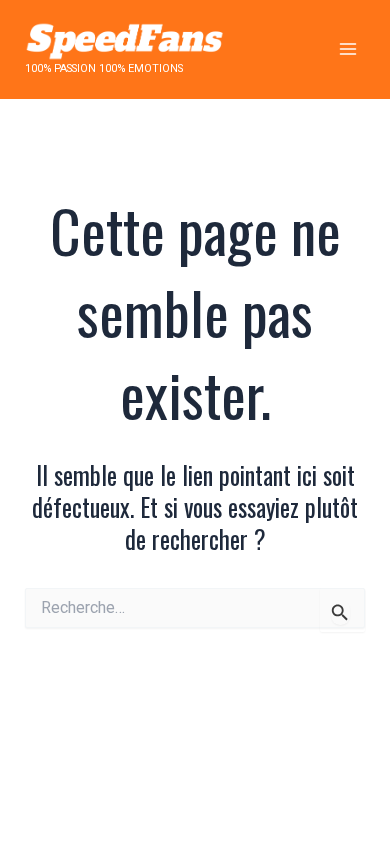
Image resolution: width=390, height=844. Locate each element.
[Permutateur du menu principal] (347, 49)
